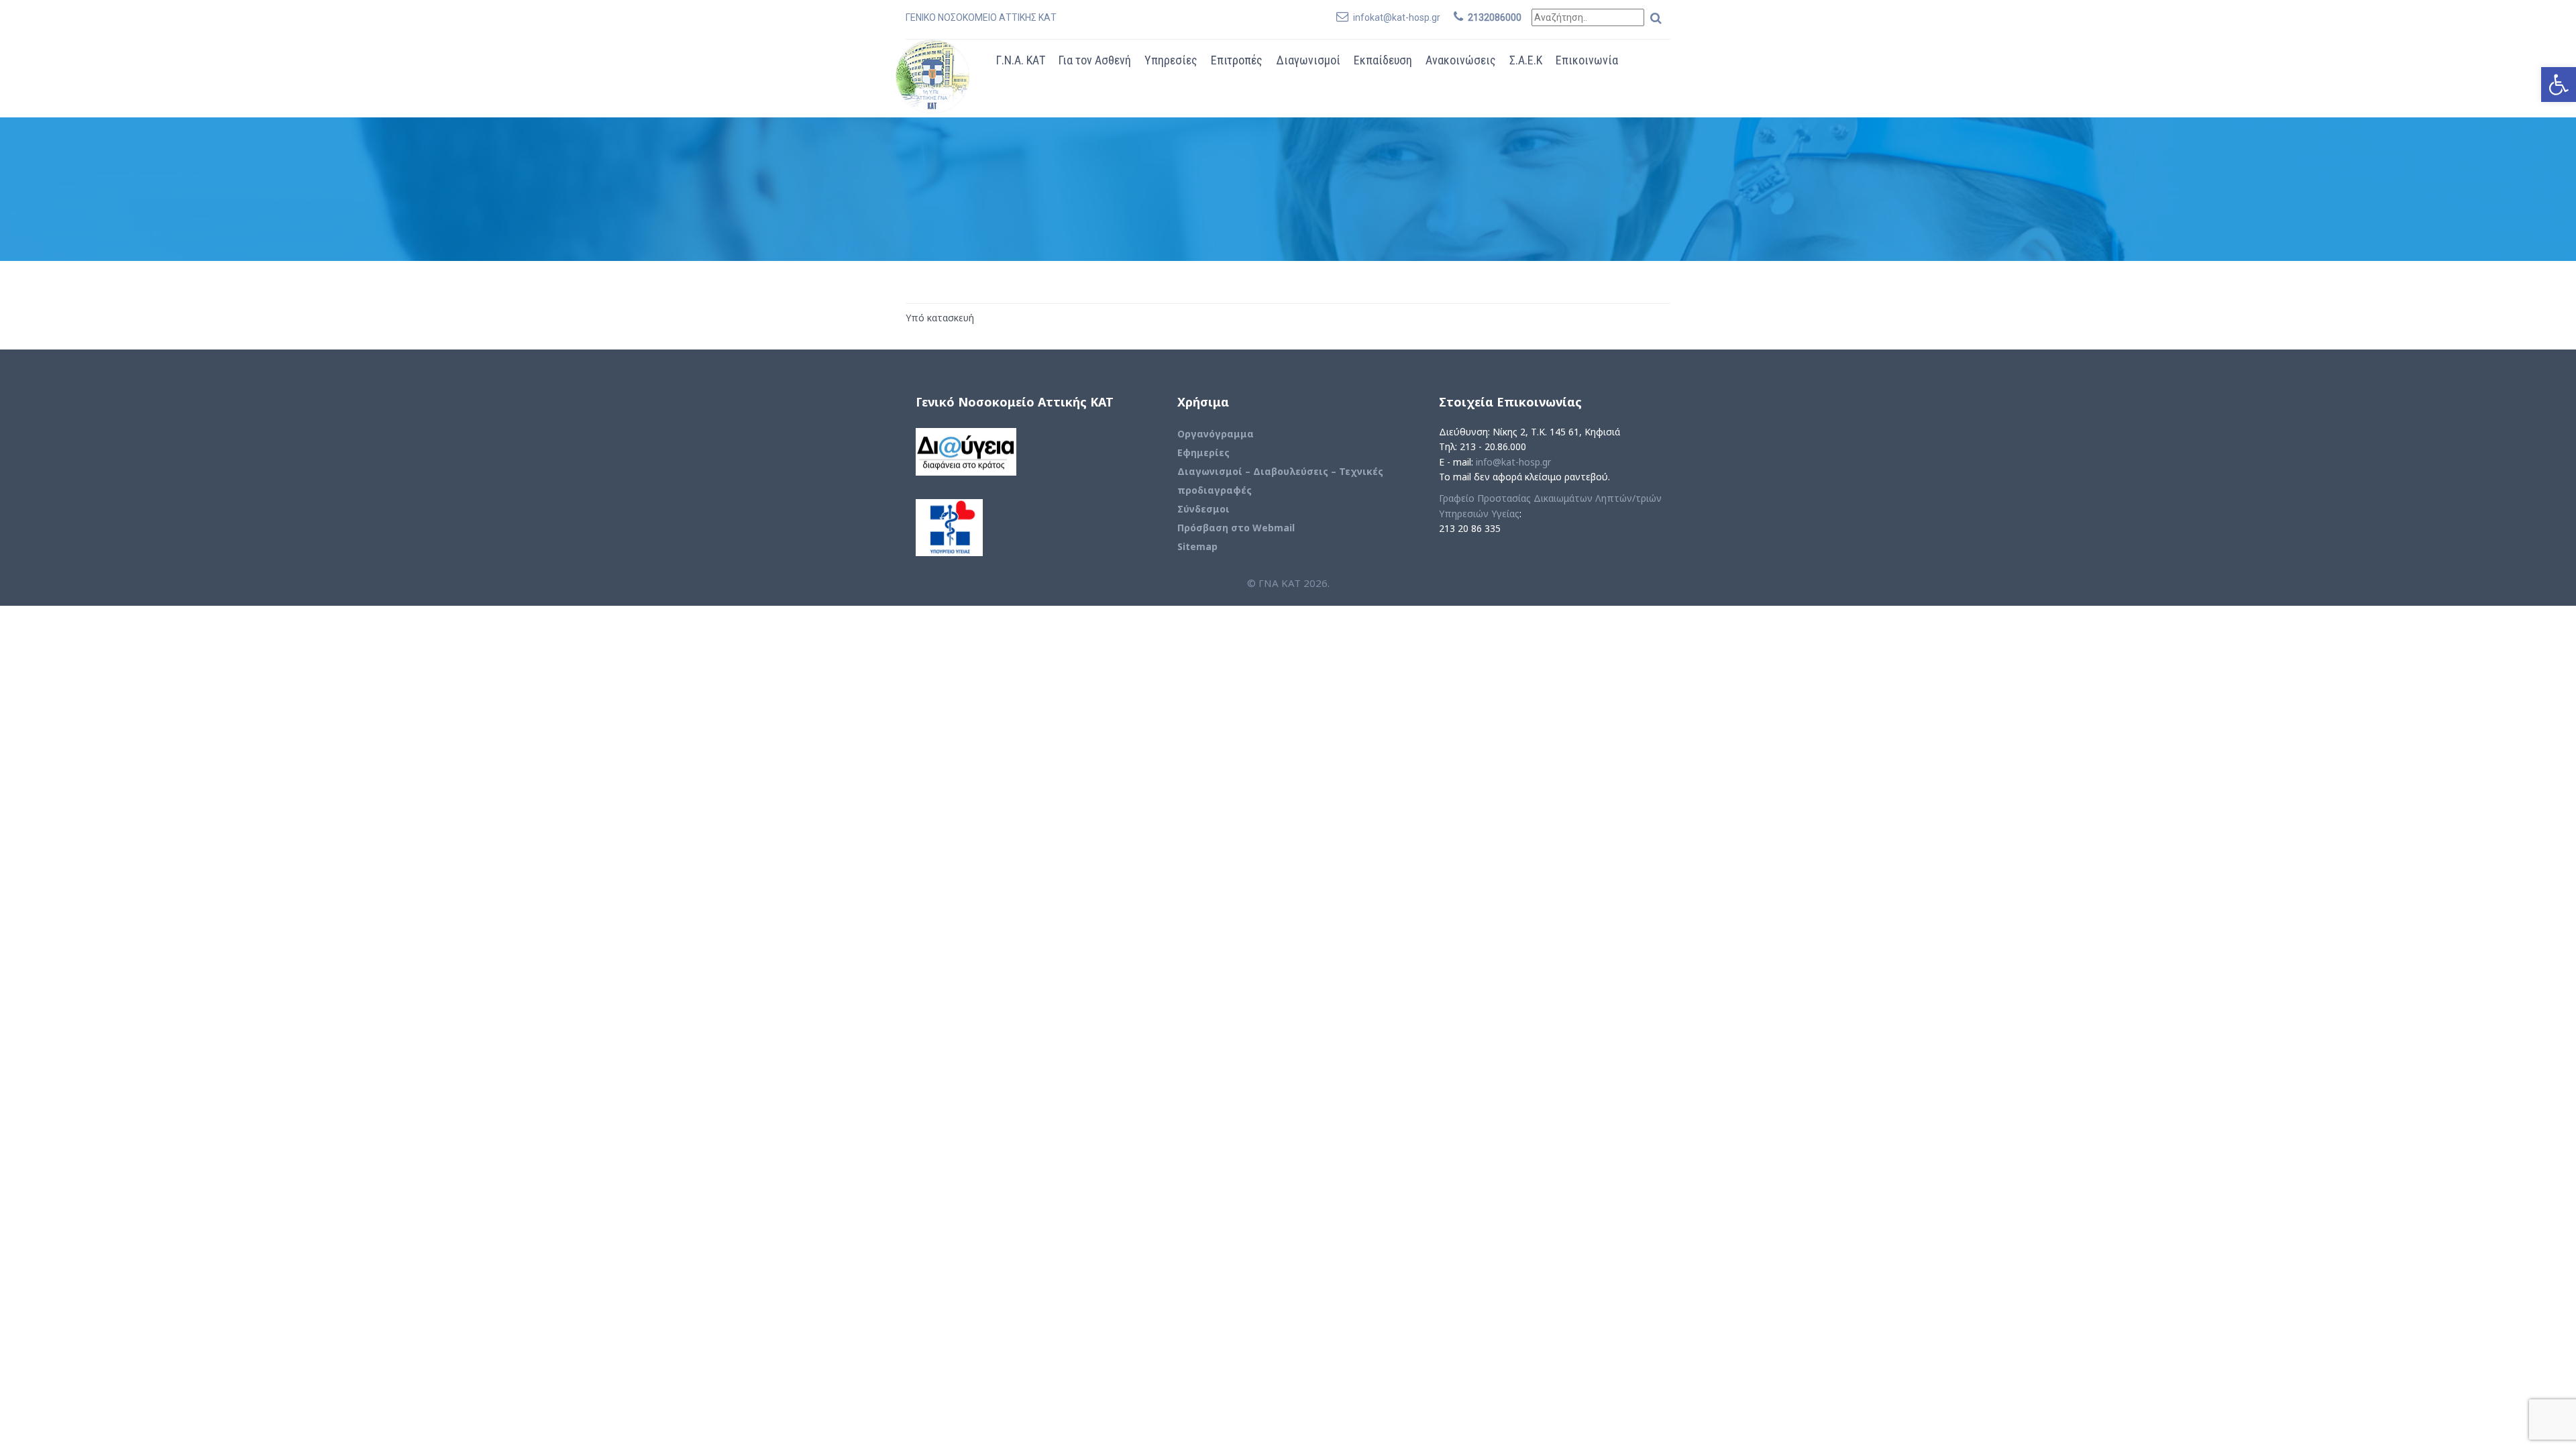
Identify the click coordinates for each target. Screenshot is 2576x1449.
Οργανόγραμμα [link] (1216, 434)
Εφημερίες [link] (1203, 452)
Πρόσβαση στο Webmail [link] (1236, 528)
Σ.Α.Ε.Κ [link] (1526, 60)
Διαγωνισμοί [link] (1308, 60)
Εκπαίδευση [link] (1383, 60)
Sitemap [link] (1197, 546)
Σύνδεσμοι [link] (1203, 509)
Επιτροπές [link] (1237, 60)
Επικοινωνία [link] (1587, 60)
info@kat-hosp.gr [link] (1513, 462)
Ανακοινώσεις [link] (1461, 60)
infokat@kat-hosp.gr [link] (1397, 17)
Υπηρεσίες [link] (1171, 60)
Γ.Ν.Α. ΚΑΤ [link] (1021, 60)
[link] (2559, 85)
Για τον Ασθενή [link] (1095, 60)
